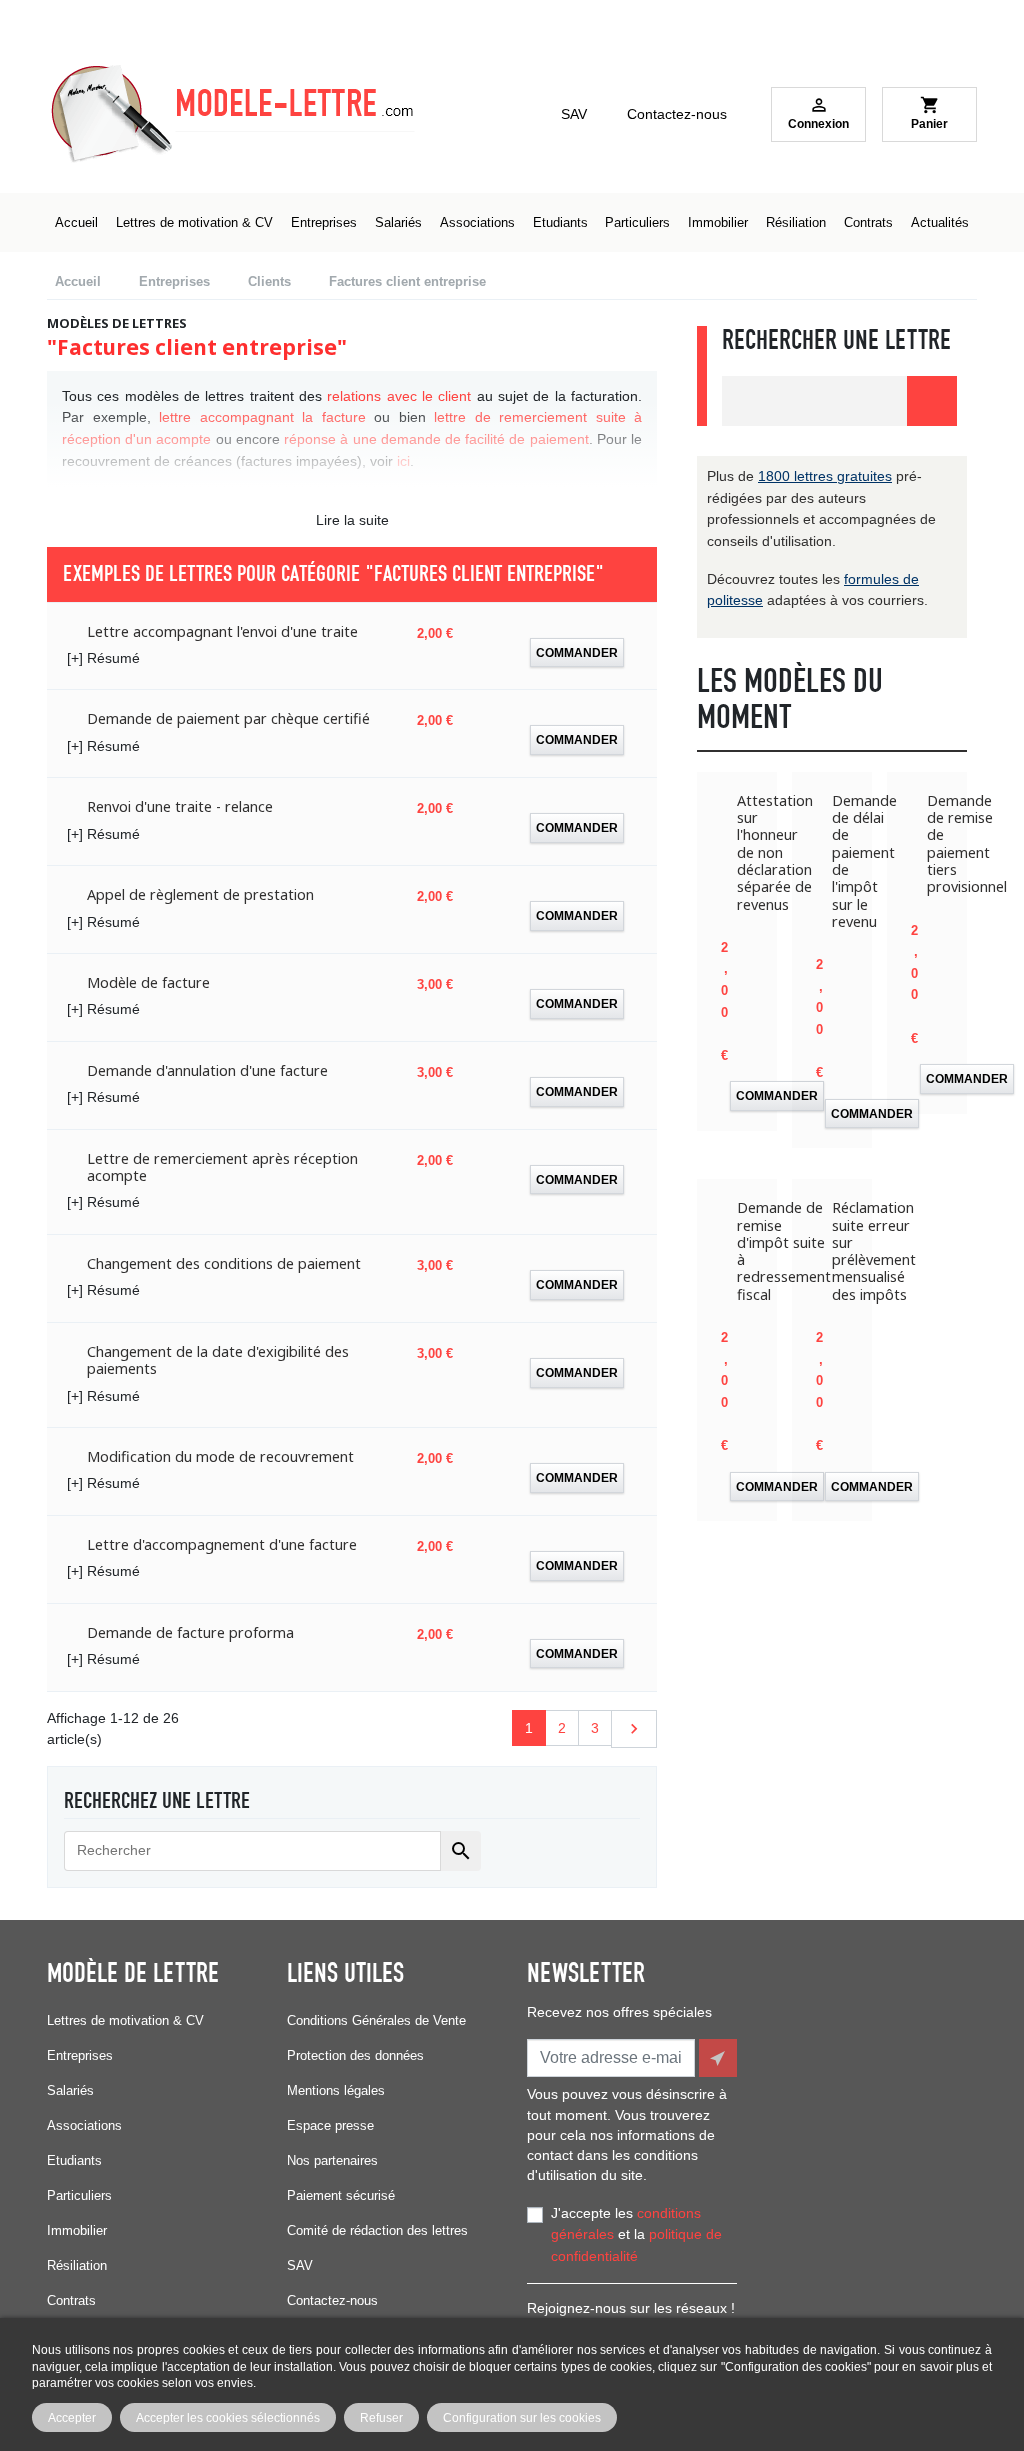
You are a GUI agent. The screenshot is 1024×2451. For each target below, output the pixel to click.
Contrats (71, 2300)
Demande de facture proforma (190, 1632)
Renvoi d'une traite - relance (180, 806)
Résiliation (77, 2265)
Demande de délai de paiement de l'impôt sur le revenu (864, 861)
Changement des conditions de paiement (224, 1263)
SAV (574, 114)
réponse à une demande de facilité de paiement (436, 439)
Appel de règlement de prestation (200, 894)
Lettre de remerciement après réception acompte (222, 1167)
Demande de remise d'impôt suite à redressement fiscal (784, 1251)
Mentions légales (336, 2090)
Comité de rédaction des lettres (377, 2230)
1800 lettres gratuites (825, 476)
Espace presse (330, 2125)
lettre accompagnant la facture (262, 417)
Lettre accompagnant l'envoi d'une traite (222, 631)
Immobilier (77, 2230)
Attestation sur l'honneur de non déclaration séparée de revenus (775, 852)
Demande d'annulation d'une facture (207, 1070)
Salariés (70, 2090)
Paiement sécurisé (341, 2195)
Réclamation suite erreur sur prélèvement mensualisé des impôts (874, 1251)
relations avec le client (399, 396)
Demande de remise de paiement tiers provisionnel (967, 844)
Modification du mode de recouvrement (220, 1456)
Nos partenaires (332, 2160)
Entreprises (80, 2055)
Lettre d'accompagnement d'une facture (222, 1544)
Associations (84, 2125)
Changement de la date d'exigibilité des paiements (218, 1360)
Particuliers (79, 2195)
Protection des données (355, 2055)
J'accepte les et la (636, 2234)
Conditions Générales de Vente (376, 2020)
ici (403, 461)
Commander (577, 652)
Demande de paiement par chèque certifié (228, 718)
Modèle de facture (148, 982)
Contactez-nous (677, 114)
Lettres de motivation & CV (125, 2020)
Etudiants (74, 2160)
